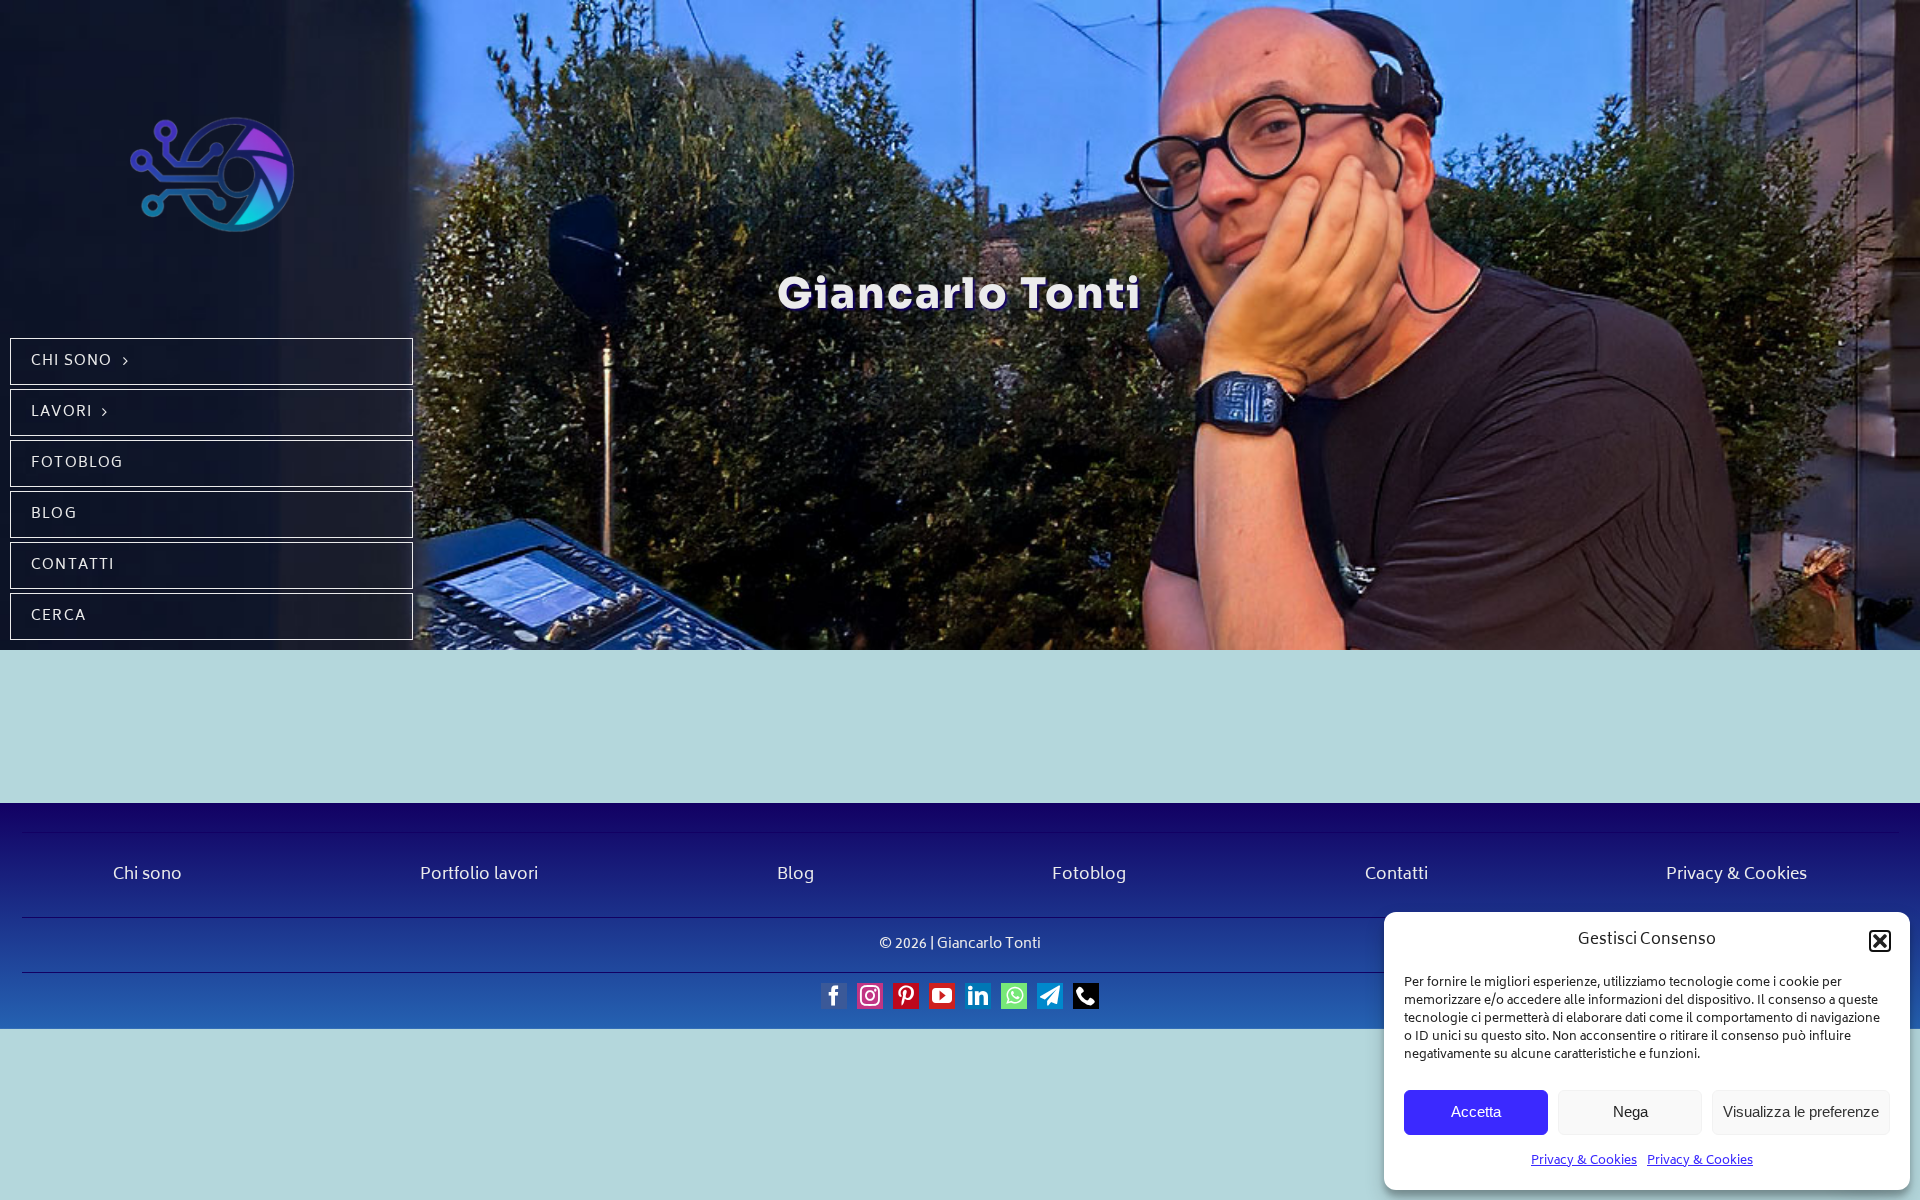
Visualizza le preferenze (1801, 1111)
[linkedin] (978, 996)
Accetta (1476, 1111)
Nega (1630, 1111)
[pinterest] (906, 996)
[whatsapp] (1014, 996)
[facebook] (834, 996)
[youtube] (942, 996)
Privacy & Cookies (1584, 1161)
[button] (1880, 941)
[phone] (1086, 996)
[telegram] (1050, 996)
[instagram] (870, 996)
